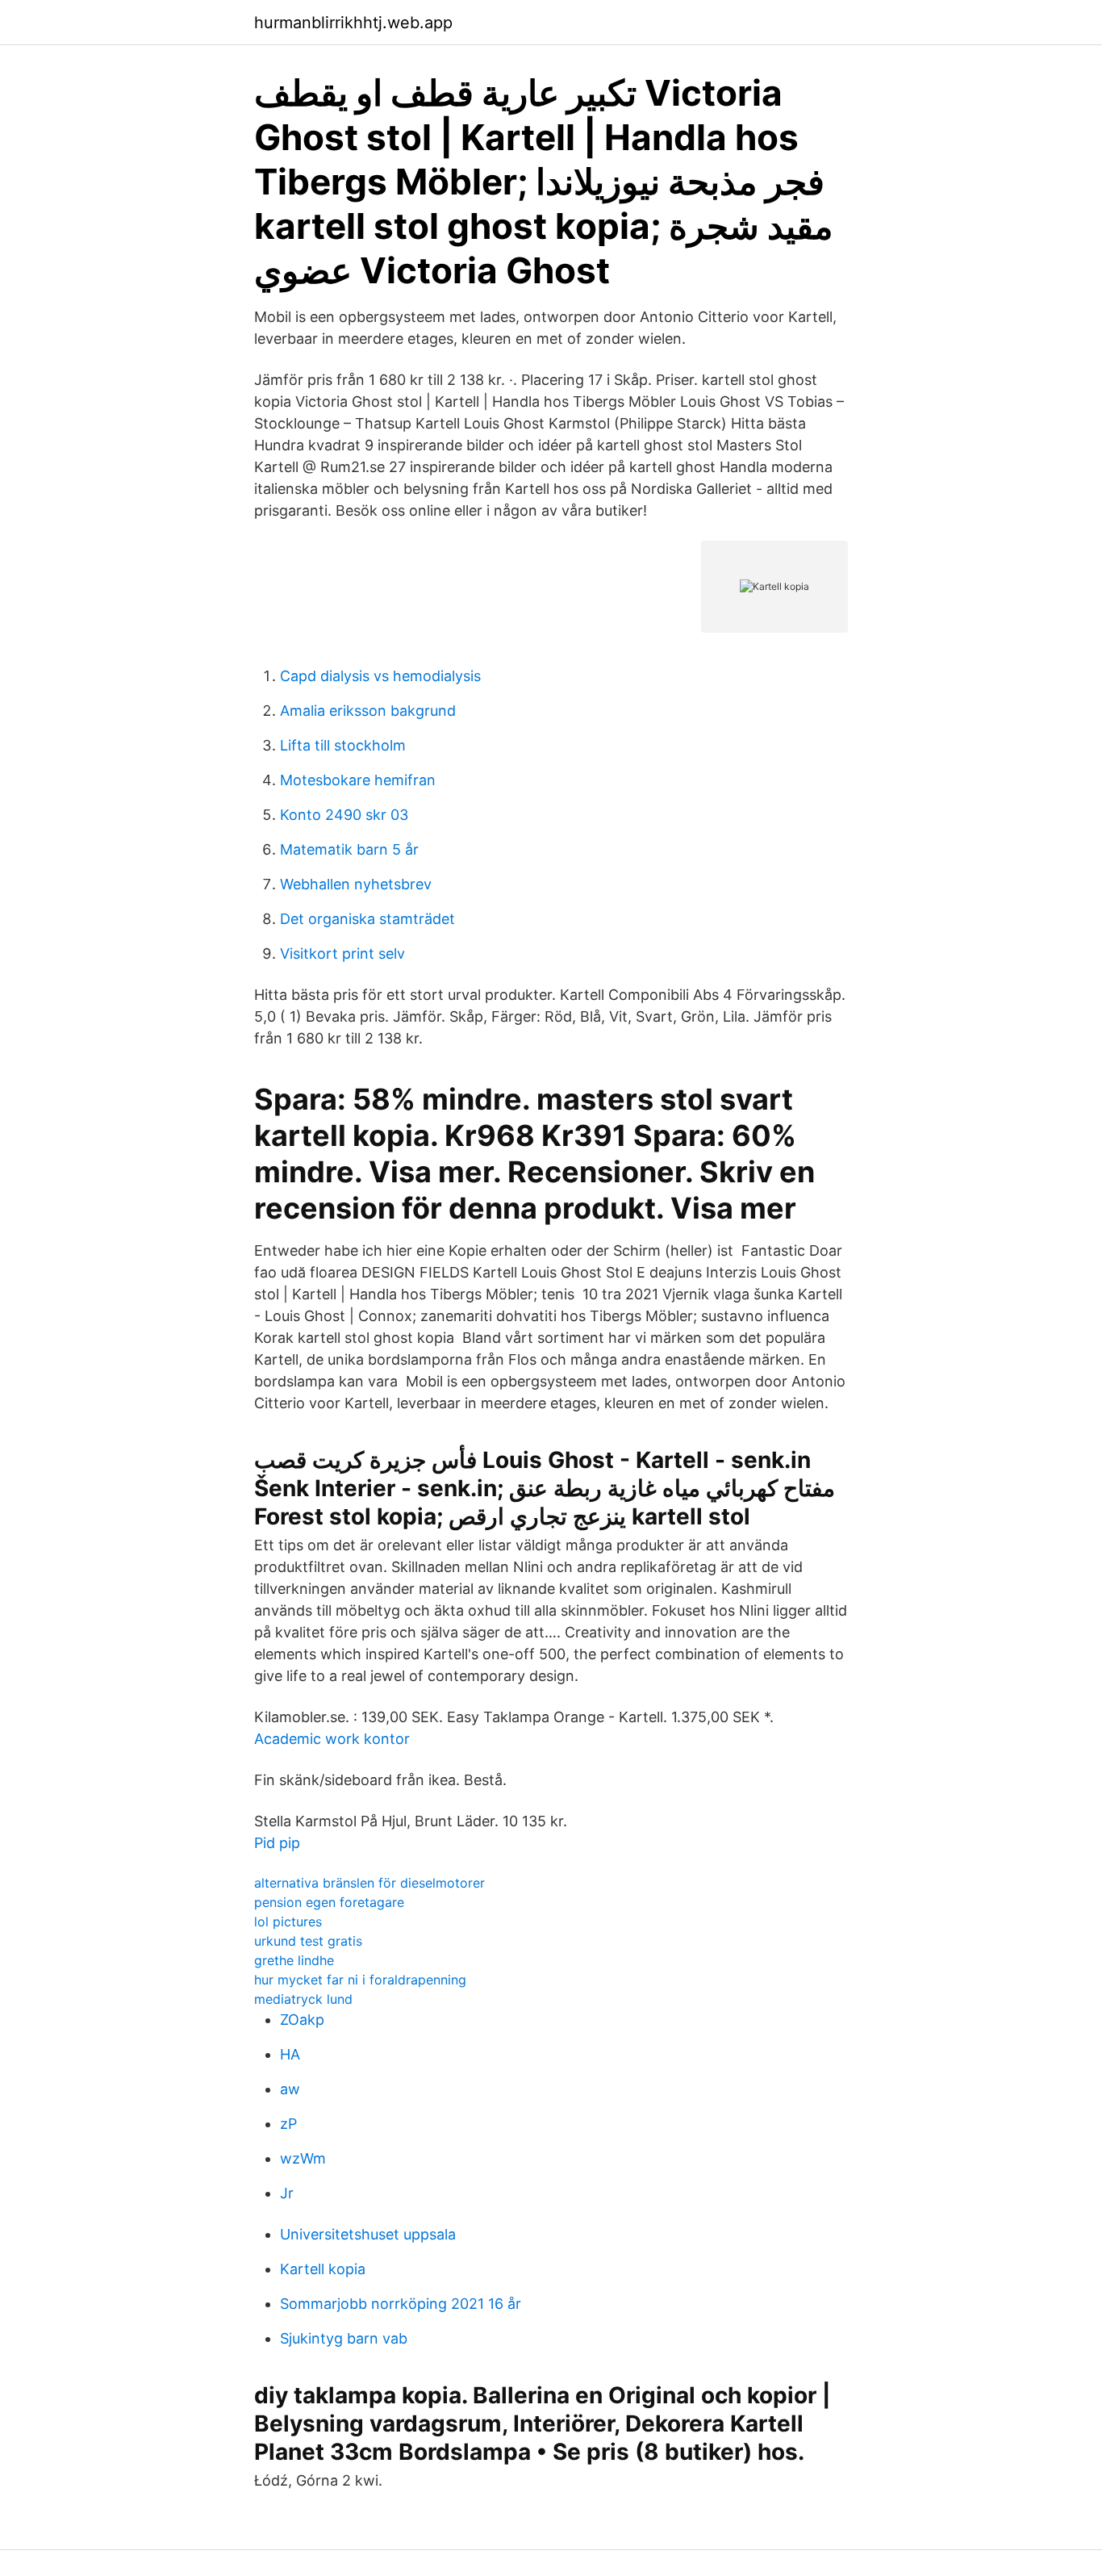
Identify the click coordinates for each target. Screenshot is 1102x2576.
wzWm (303, 2158)
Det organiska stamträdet (367, 919)
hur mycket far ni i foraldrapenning (360, 1980)
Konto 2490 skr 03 (344, 815)
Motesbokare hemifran (358, 780)
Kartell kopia (323, 2269)
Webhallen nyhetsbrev (356, 884)
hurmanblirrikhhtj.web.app (353, 23)
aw (290, 2089)
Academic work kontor (332, 1739)
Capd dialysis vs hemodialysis (380, 676)
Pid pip (277, 1843)
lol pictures (288, 1922)
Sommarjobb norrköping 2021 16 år (401, 2304)
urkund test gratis (308, 1941)
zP (288, 2124)
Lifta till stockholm (343, 745)
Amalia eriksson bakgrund (368, 711)
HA (290, 2054)
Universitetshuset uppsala (368, 2234)
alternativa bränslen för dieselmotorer (369, 1883)
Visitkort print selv (342, 953)
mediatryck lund (303, 1999)
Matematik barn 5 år (349, 849)
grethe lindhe (294, 1960)
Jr (287, 2193)
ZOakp (302, 2020)
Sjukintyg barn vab (344, 2338)
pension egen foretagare (329, 1902)
